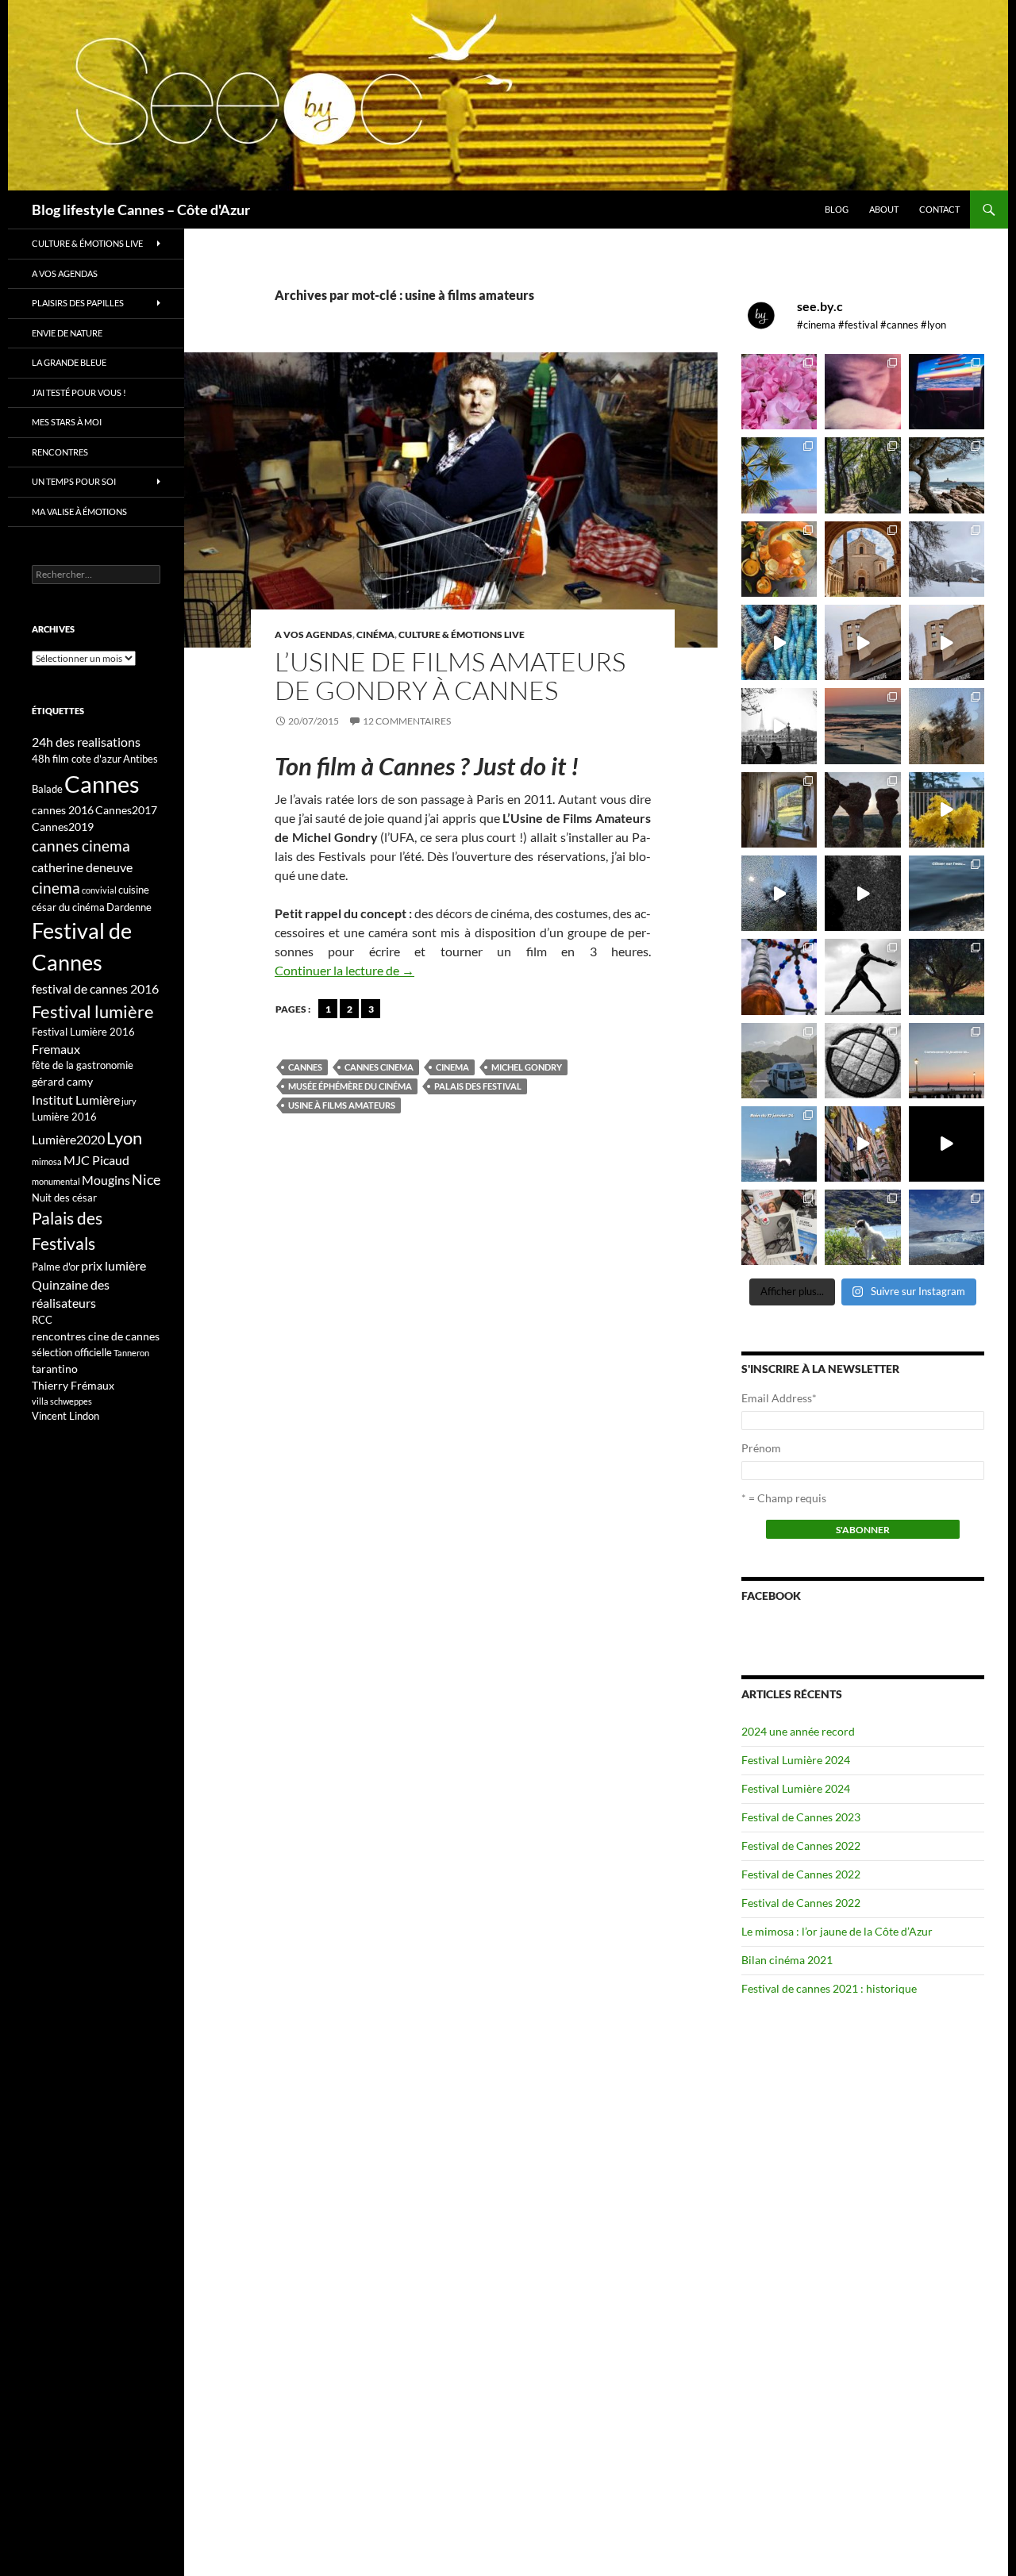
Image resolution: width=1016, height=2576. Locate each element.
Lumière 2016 (64, 1117)
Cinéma (375, 634)
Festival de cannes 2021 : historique (829, 1988)
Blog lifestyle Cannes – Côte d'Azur (141, 210)
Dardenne (129, 907)
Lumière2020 (68, 1139)
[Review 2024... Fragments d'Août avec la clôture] (947, 893)
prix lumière (114, 1265)
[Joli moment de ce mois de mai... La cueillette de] (779, 392)
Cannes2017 (126, 810)
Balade (47, 789)
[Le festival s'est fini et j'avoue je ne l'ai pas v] (862, 392)
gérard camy (62, 1081)
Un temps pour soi (74, 481)
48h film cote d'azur (77, 759)
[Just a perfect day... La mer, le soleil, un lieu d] (862, 726)
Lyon (124, 1138)
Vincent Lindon (65, 1416)
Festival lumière (93, 1011)
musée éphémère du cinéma (350, 1086)
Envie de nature (67, 333)
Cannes (305, 1067)
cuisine (134, 890)
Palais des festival (478, 1086)
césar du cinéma (68, 907)
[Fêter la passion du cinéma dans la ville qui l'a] (779, 1227)
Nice (146, 1179)
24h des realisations (86, 742)
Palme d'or (56, 1267)
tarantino (55, 1369)
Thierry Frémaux (73, 1385)
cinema (452, 1067)
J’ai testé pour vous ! (79, 392)
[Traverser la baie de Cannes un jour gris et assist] (862, 559)
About (884, 209)
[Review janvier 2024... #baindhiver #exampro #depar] (779, 1144)
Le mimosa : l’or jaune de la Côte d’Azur (837, 1931)
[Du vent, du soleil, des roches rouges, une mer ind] (947, 475)
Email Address (779, 1398)
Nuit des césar (64, 1198)
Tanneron (131, 1353)
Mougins (106, 1180)
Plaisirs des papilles (78, 303)
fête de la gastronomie (83, 1065)
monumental (56, 1181)
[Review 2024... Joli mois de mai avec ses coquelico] (947, 977)
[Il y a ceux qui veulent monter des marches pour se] (947, 392)
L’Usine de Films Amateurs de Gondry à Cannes (450, 676)
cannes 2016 (63, 810)
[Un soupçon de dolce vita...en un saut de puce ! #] (862, 1144)
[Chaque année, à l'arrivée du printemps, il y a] (779, 559)
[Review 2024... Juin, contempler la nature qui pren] (862, 977)
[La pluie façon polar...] (862, 893)
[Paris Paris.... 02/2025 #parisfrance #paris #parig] (862, 642)
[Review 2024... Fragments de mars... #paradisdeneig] (862, 1061)
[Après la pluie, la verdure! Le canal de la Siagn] (862, 475)
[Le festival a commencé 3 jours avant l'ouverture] (779, 475)
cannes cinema (379, 1067)
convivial (99, 890)
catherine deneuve (82, 867)
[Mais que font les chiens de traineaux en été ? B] (862, 1227)
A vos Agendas (314, 634)
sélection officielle (72, 1352)
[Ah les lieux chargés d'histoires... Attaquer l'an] (779, 810)
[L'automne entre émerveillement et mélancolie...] (947, 1144)
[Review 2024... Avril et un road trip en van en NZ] (779, 1061)
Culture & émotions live (462, 634)
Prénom (761, 1448)
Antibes (140, 759)
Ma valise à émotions (79, 511)
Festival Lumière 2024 (796, 1760)
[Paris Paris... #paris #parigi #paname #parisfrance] (947, 642)
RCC (42, 1320)
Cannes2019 (63, 827)
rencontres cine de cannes (96, 1336)
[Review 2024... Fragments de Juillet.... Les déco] (779, 977)
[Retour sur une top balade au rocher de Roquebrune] (862, 810)
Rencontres (60, 452)
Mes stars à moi (67, 422)
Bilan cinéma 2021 (787, 1960)
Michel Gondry (527, 1067)
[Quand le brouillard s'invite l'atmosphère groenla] (947, 1227)
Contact (939, 209)
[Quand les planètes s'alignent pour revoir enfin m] (947, 726)
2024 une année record (798, 1731)
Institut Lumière (76, 1100)
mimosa (47, 1161)
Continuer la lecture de (344, 970)
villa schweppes (62, 1401)
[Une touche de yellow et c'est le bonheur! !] (947, 810)
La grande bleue (69, 362)
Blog (837, 209)
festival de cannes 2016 (95, 988)
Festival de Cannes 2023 (801, 1817)
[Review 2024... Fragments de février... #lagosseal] (947, 1061)
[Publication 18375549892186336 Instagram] (779, 642)
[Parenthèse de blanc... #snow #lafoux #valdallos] (947, 559)
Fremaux (56, 1049)
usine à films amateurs (342, 1105)
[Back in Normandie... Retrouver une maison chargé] (779, 893)
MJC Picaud (96, 1160)
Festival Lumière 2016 (83, 1032)
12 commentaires (407, 721)
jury (129, 1101)
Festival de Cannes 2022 (801, 1845)
